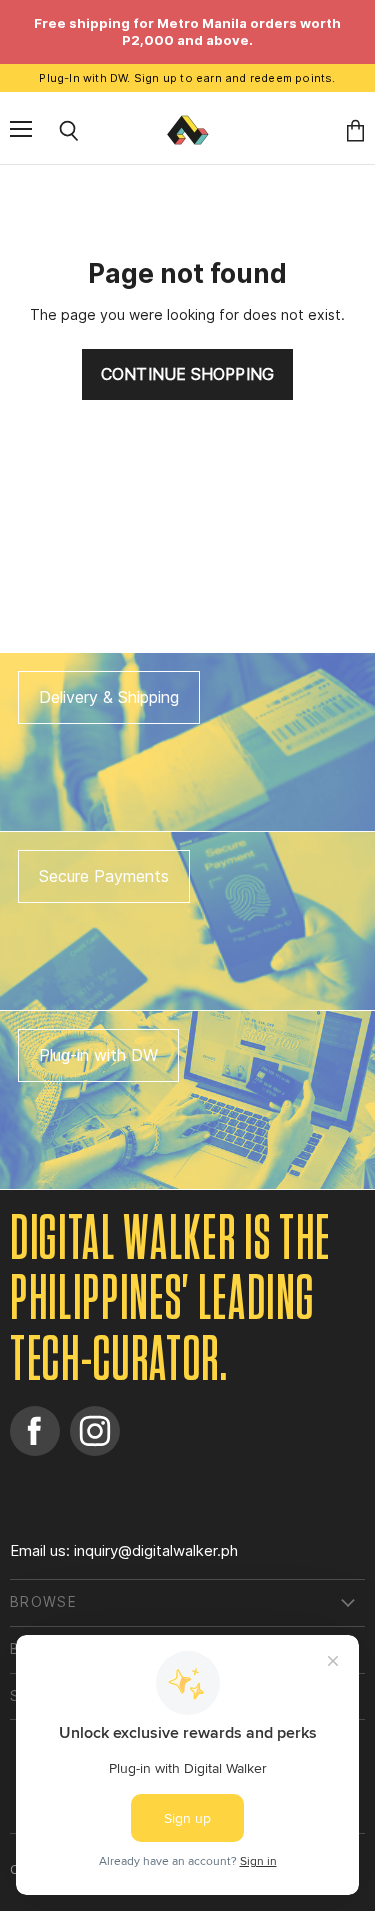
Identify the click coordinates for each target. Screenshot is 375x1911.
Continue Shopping (187, 374)
